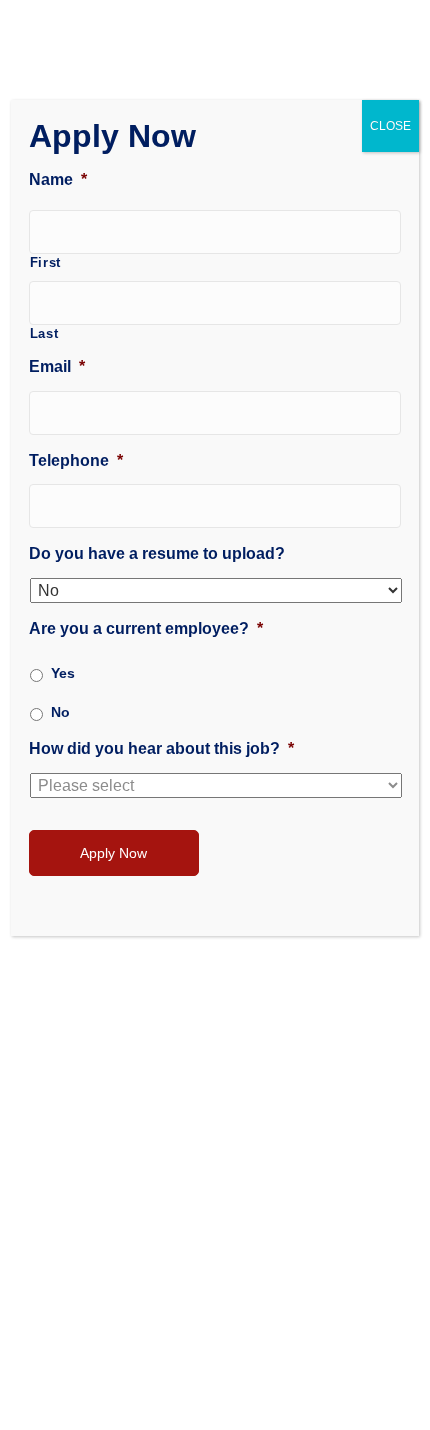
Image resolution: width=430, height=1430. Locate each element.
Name (58, 179)
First (45, 262)
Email (57, 366)
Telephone (76, 460)
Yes (63, 673)
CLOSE (390, 126)
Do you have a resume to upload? (157, 553)
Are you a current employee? (146, 628)
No (60, 712)
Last (44, 333)
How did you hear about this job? (161, 748)
